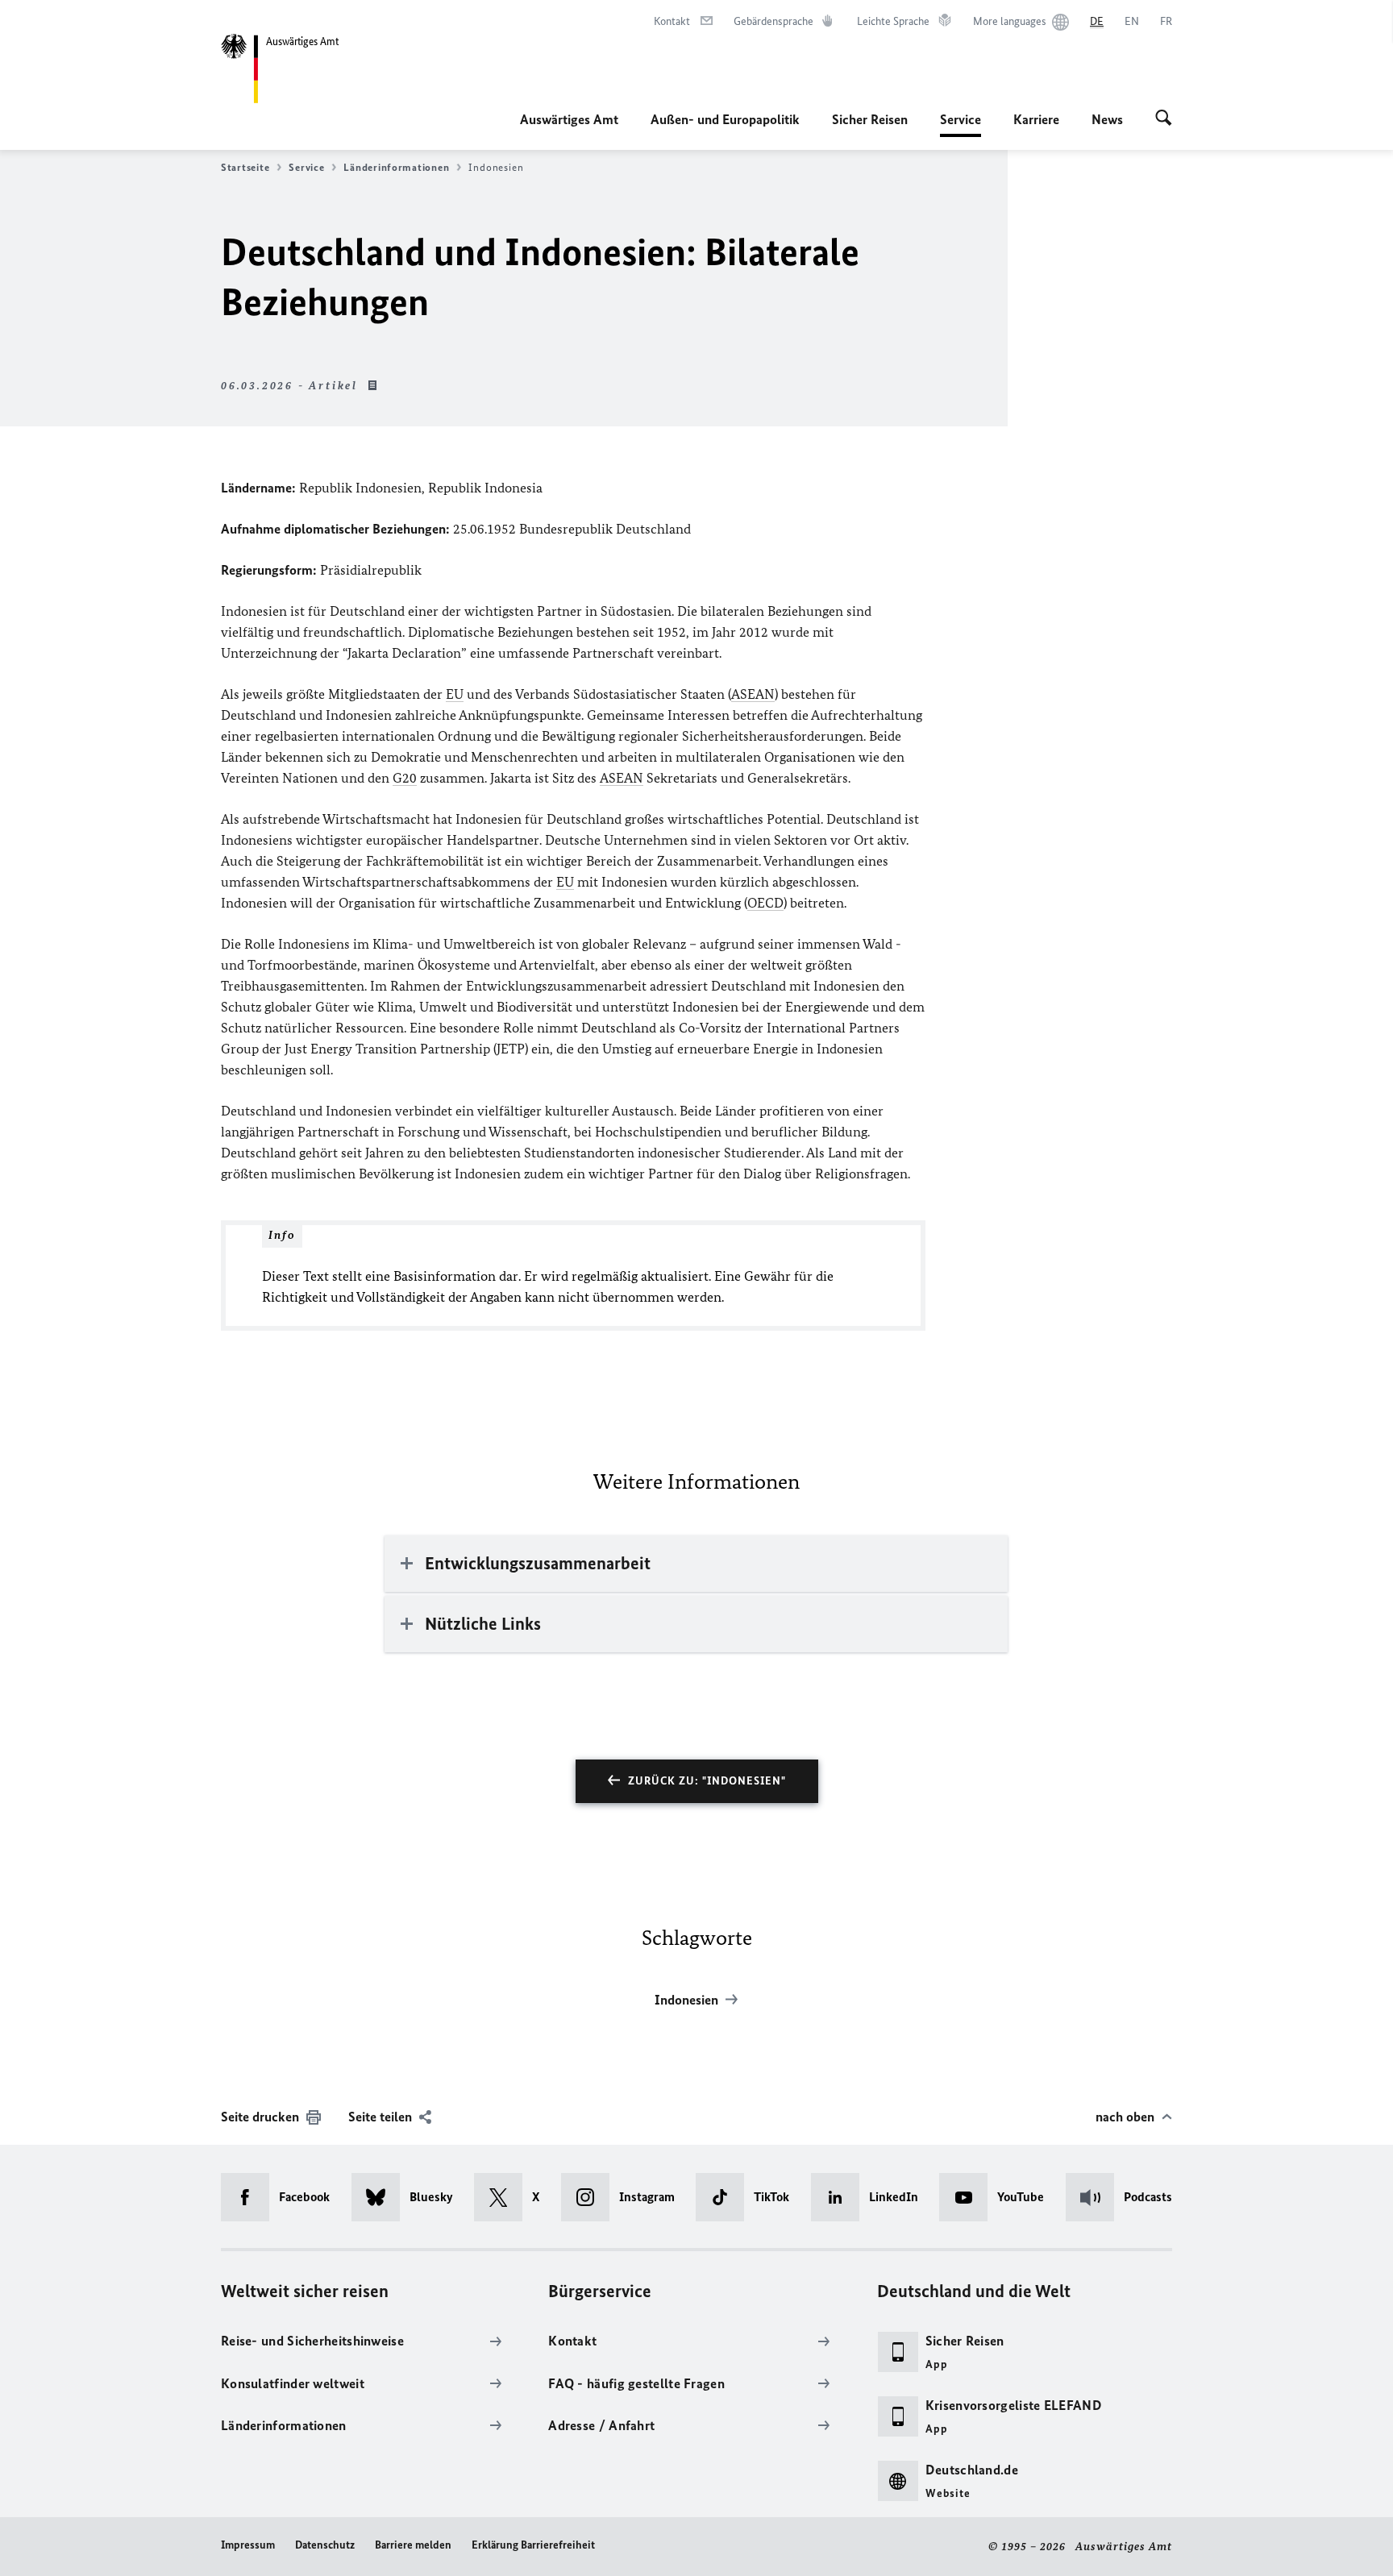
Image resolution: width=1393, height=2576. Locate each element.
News (1107, 119)
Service (961, 124)
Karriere (1036, 119)
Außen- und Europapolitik (725, 119)
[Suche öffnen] (1164, 119)
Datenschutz (325, 2545)
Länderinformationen (396, 167)
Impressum (248, 2545)
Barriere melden (413, 2545)
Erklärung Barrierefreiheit (533, 2545)
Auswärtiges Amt (569, 119)
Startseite (245, 167)
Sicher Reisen (870, 119)
